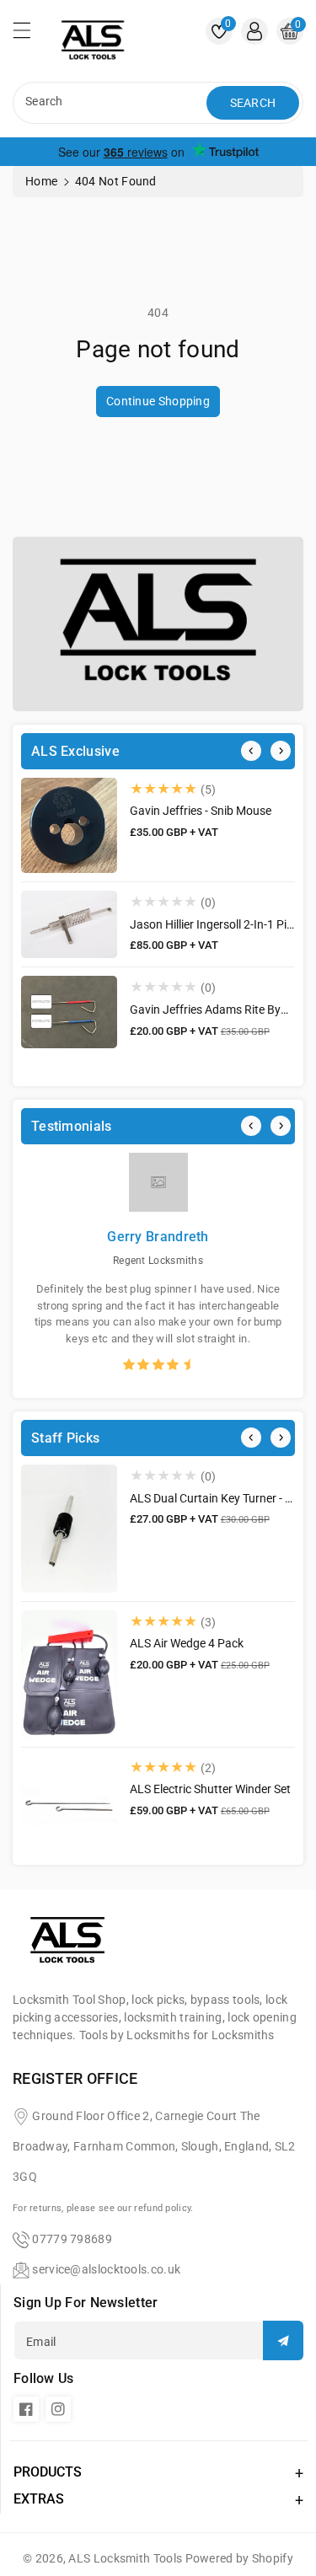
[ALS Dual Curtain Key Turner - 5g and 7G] (69, 1529)
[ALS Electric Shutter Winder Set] (69, 1804)
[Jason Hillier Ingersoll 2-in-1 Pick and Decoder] (69, 924)
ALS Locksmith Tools (125, 2558)
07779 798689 (72, 2239)
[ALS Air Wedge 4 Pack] (69, 1674)
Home (41, 181)
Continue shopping (158, 401)
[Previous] (251, 751)
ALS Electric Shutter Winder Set (210, 1789)
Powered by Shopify (239, 2558)
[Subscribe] (283, 2340)
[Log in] (254, 31)
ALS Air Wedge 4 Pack (187, 1643)
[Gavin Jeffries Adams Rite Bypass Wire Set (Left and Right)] (69, 1012)
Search (253, 103)
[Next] (281, 751)
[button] (29, 35)
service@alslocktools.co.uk (106, 2269)
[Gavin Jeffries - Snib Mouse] (69, 825)
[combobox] (112, 103)
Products (48, 2472)
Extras (39, 2499)
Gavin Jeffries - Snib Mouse (201, 811)
